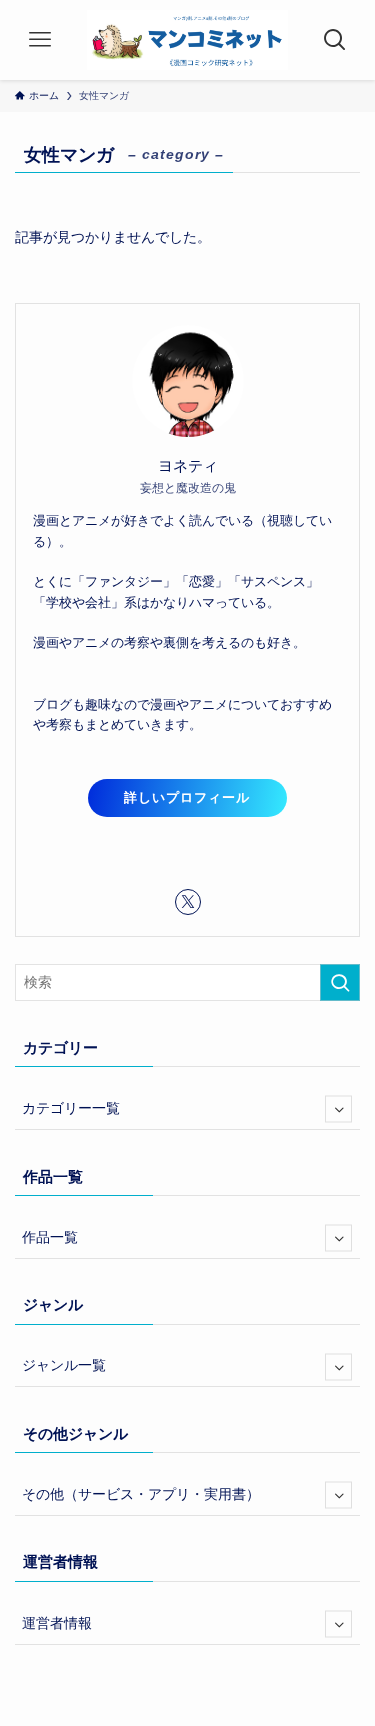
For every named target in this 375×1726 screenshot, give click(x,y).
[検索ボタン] (335, 40)
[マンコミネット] (187, 40)
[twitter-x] (188, 902)
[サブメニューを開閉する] (338, 1109)
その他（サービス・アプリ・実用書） (141, 1494)
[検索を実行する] (340, 982)
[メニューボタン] (40, 40)
